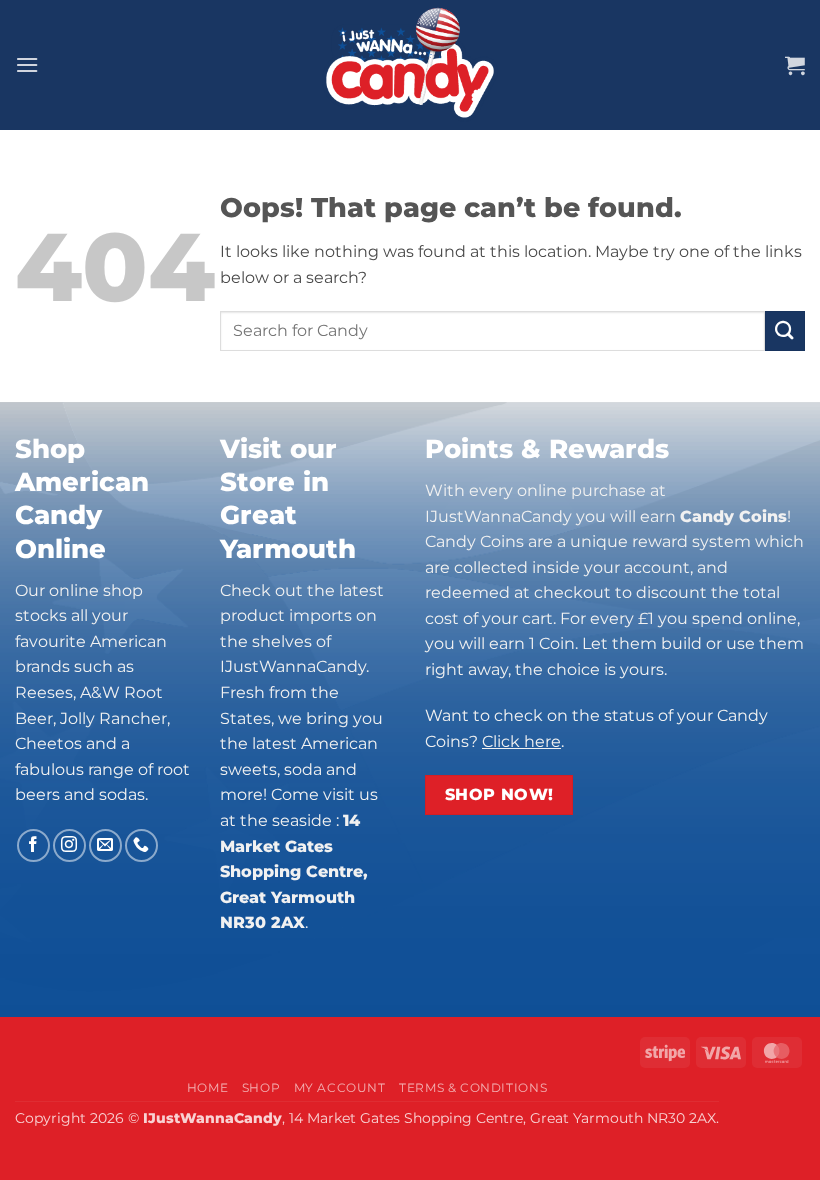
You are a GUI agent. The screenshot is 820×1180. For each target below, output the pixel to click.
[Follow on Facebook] (33, 845)
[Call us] (141, 845)
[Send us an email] (105, 845)
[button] (27, 64)
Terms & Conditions (473, 1087)
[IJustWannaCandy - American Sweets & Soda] (410, 65)
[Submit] (785, 330)
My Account (340, 1087)
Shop (261, 1087)
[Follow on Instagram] (69, 845)
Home (207, 1087)
